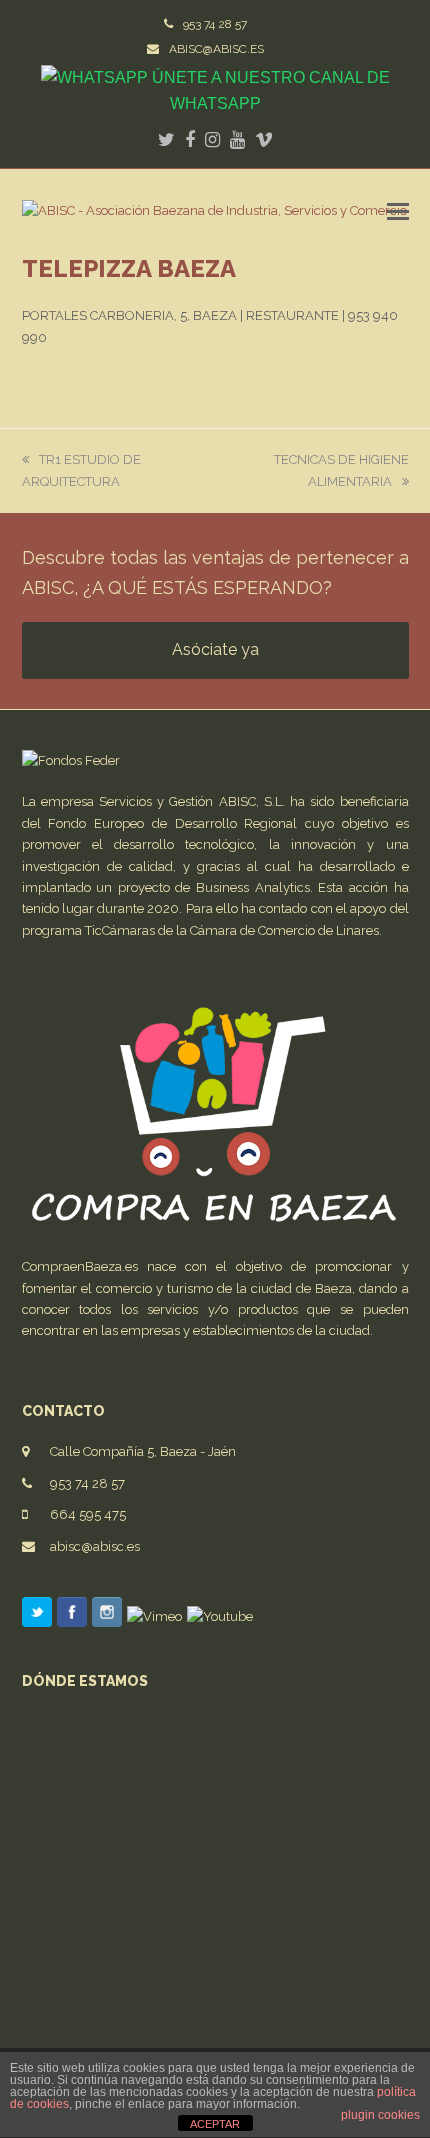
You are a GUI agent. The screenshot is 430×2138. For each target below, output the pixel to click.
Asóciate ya (215, 649)
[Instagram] (107, 1616)
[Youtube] (220, 1616)
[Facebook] (72, 1616)
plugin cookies (380, 2115)
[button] (398, 211)
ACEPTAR (215, 2124)
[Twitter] (37, 1616)
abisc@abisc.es (95, 1546)
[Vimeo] (154, 1616)
